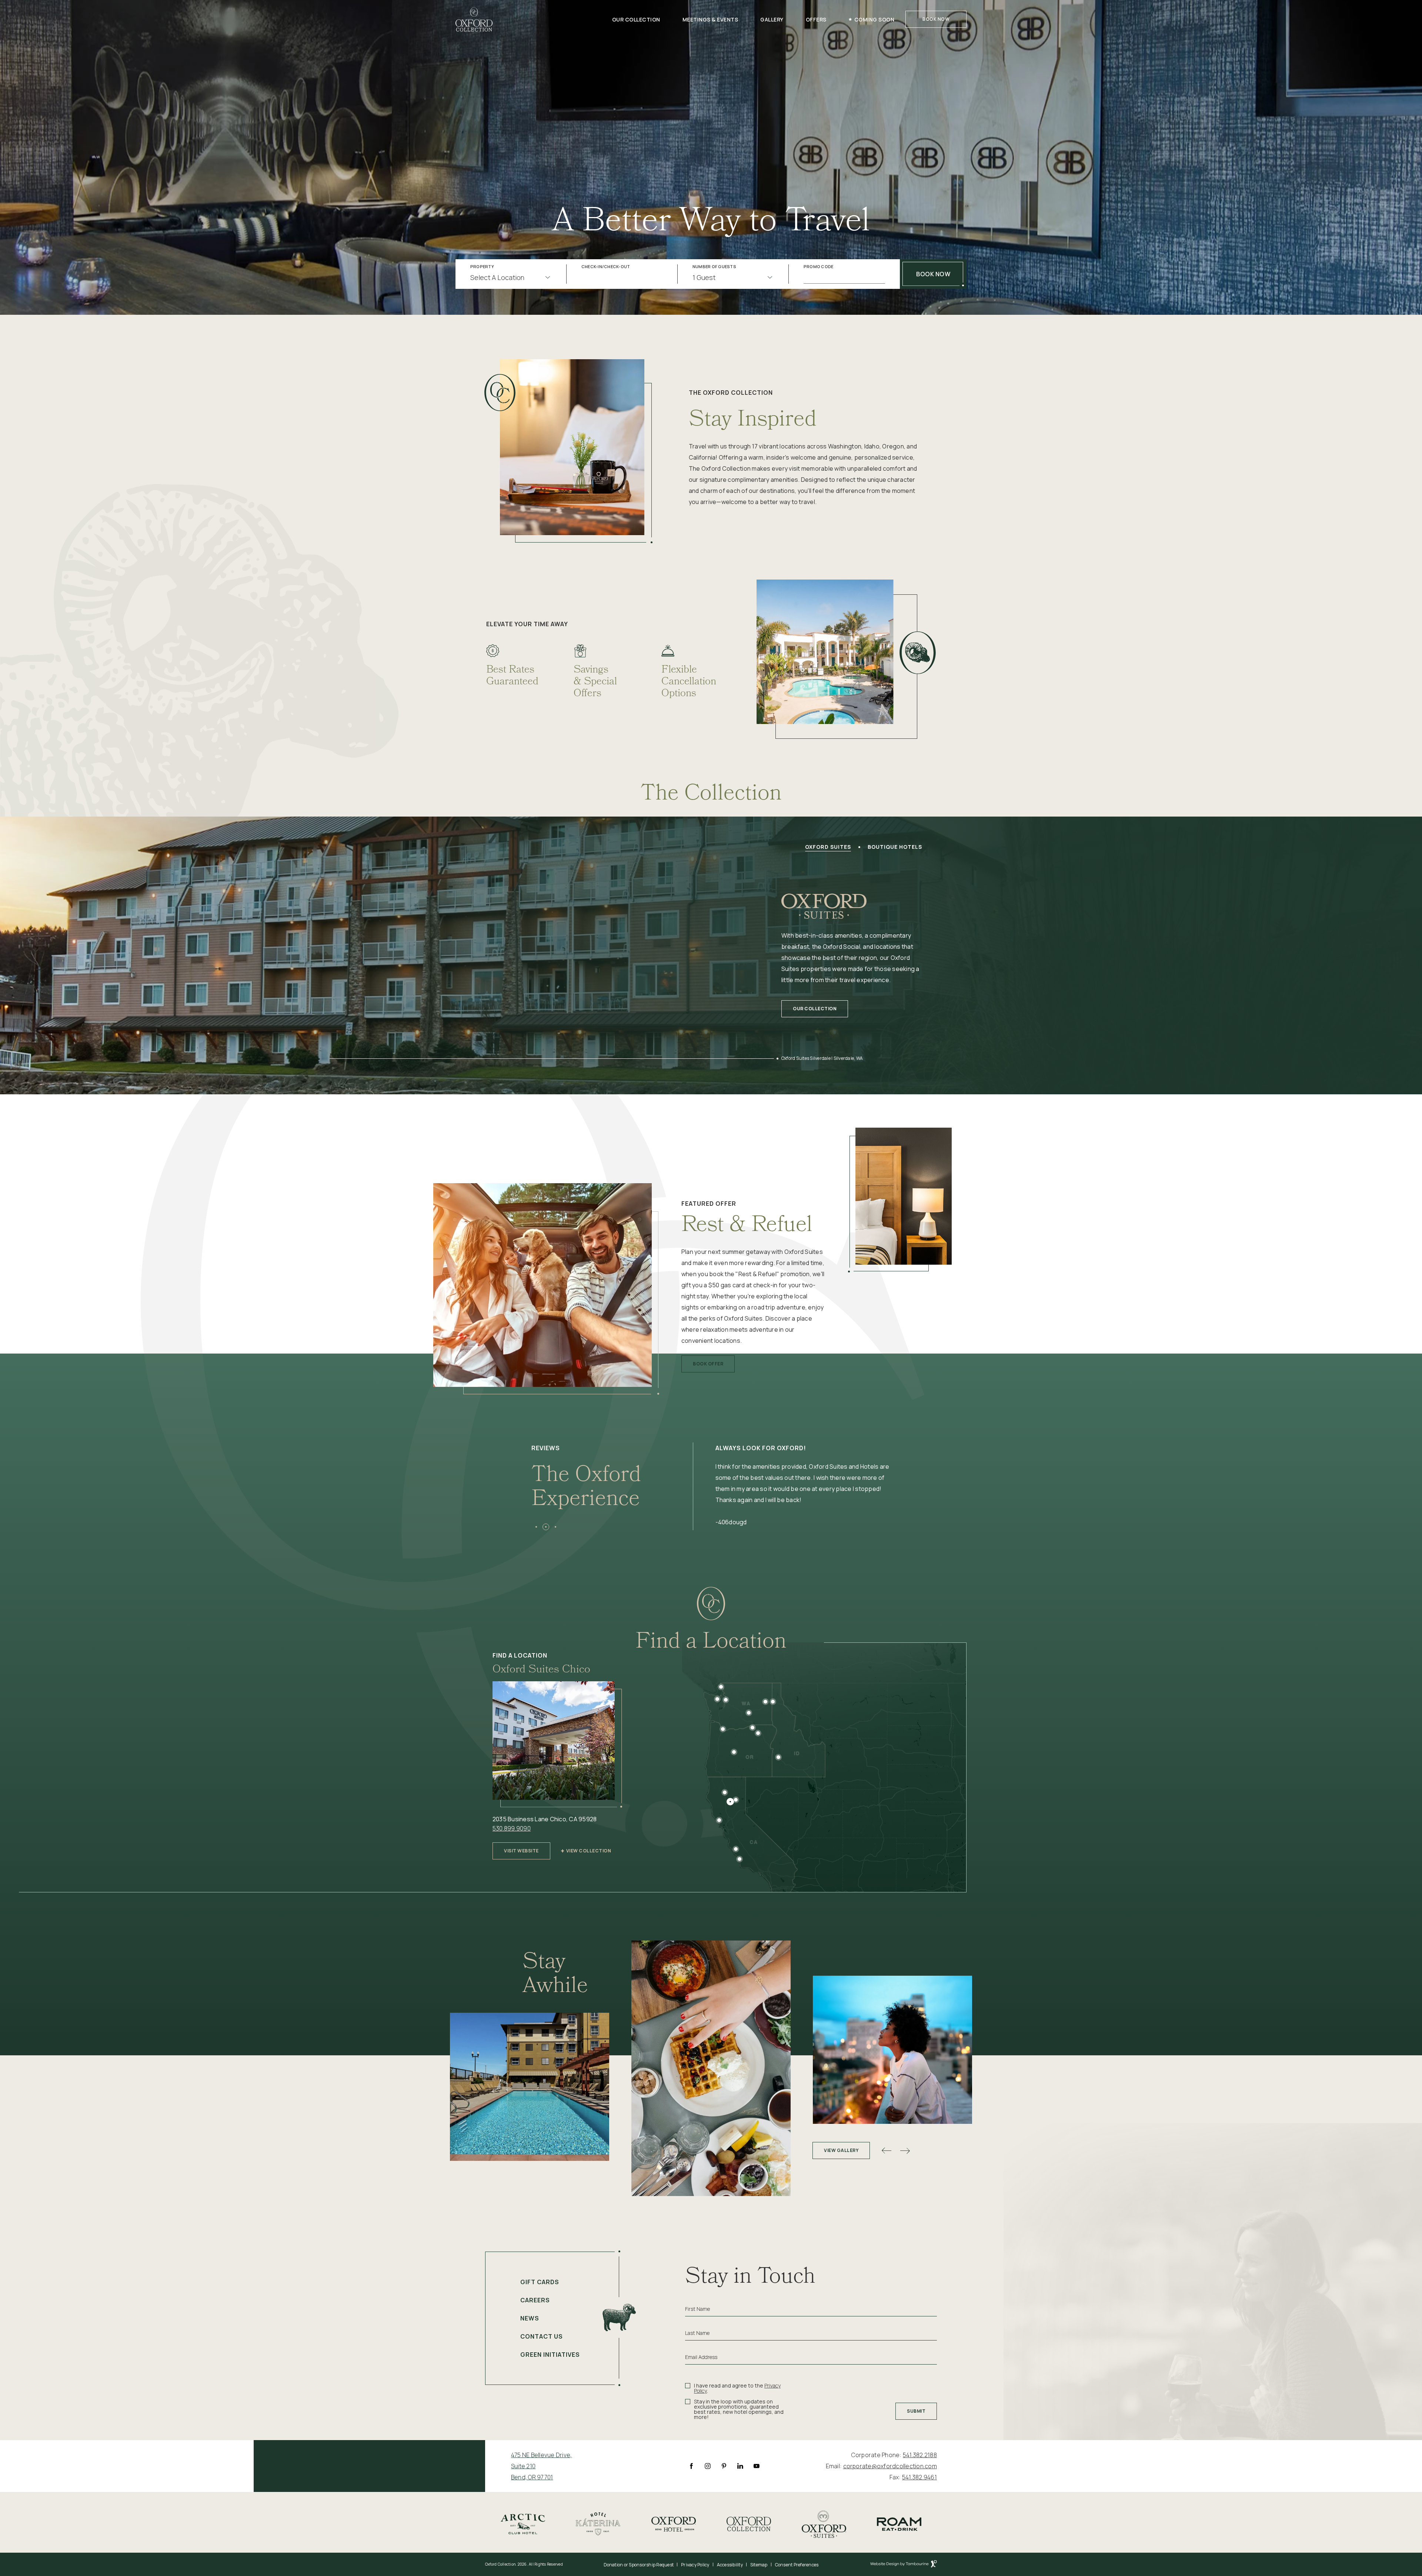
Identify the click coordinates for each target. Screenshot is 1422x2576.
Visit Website (521, 1848)
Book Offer (708, 1361)
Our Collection (636, 19)
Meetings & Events (710, 19)
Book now (933, 274)
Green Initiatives (550, 2355)
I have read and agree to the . (737, 2388)
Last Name (697, 2333)
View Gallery (841, 2150)
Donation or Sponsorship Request (639, 2565)
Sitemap (759, 2565)
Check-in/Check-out (606, 267)
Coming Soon (874, 19)
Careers (535, 2300)
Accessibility (730, 2565)
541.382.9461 (919, 2477)
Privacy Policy (695, 2565)
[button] (536, 1527)
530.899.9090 (512, 1828)
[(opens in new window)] (523, 2523)
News (530, 2318)
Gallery (772, 19)
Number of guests (714, 267)
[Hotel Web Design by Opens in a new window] (904, 2565)
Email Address (701, 2357)
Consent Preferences (797, 2565)
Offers (816, 19)
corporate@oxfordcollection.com (890, 2466)
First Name (697, 2309)
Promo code (819, 267)
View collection (589, 1851)
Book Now (936, 19)
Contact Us (542, 2336)
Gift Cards (540, 2282)
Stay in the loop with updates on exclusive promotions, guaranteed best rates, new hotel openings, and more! (739, 2409)
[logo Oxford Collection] (474, 19)
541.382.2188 (920, 2455)
